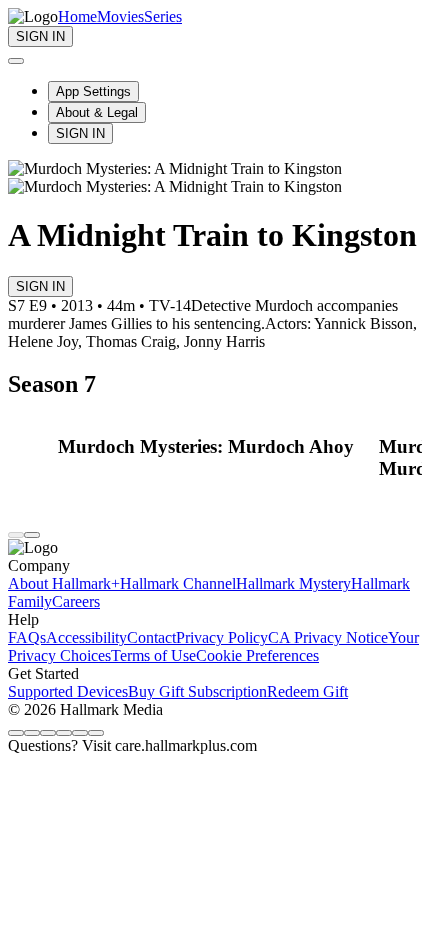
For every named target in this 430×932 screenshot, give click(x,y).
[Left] (16, 535)
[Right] (32, 535)
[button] (213, 447)
